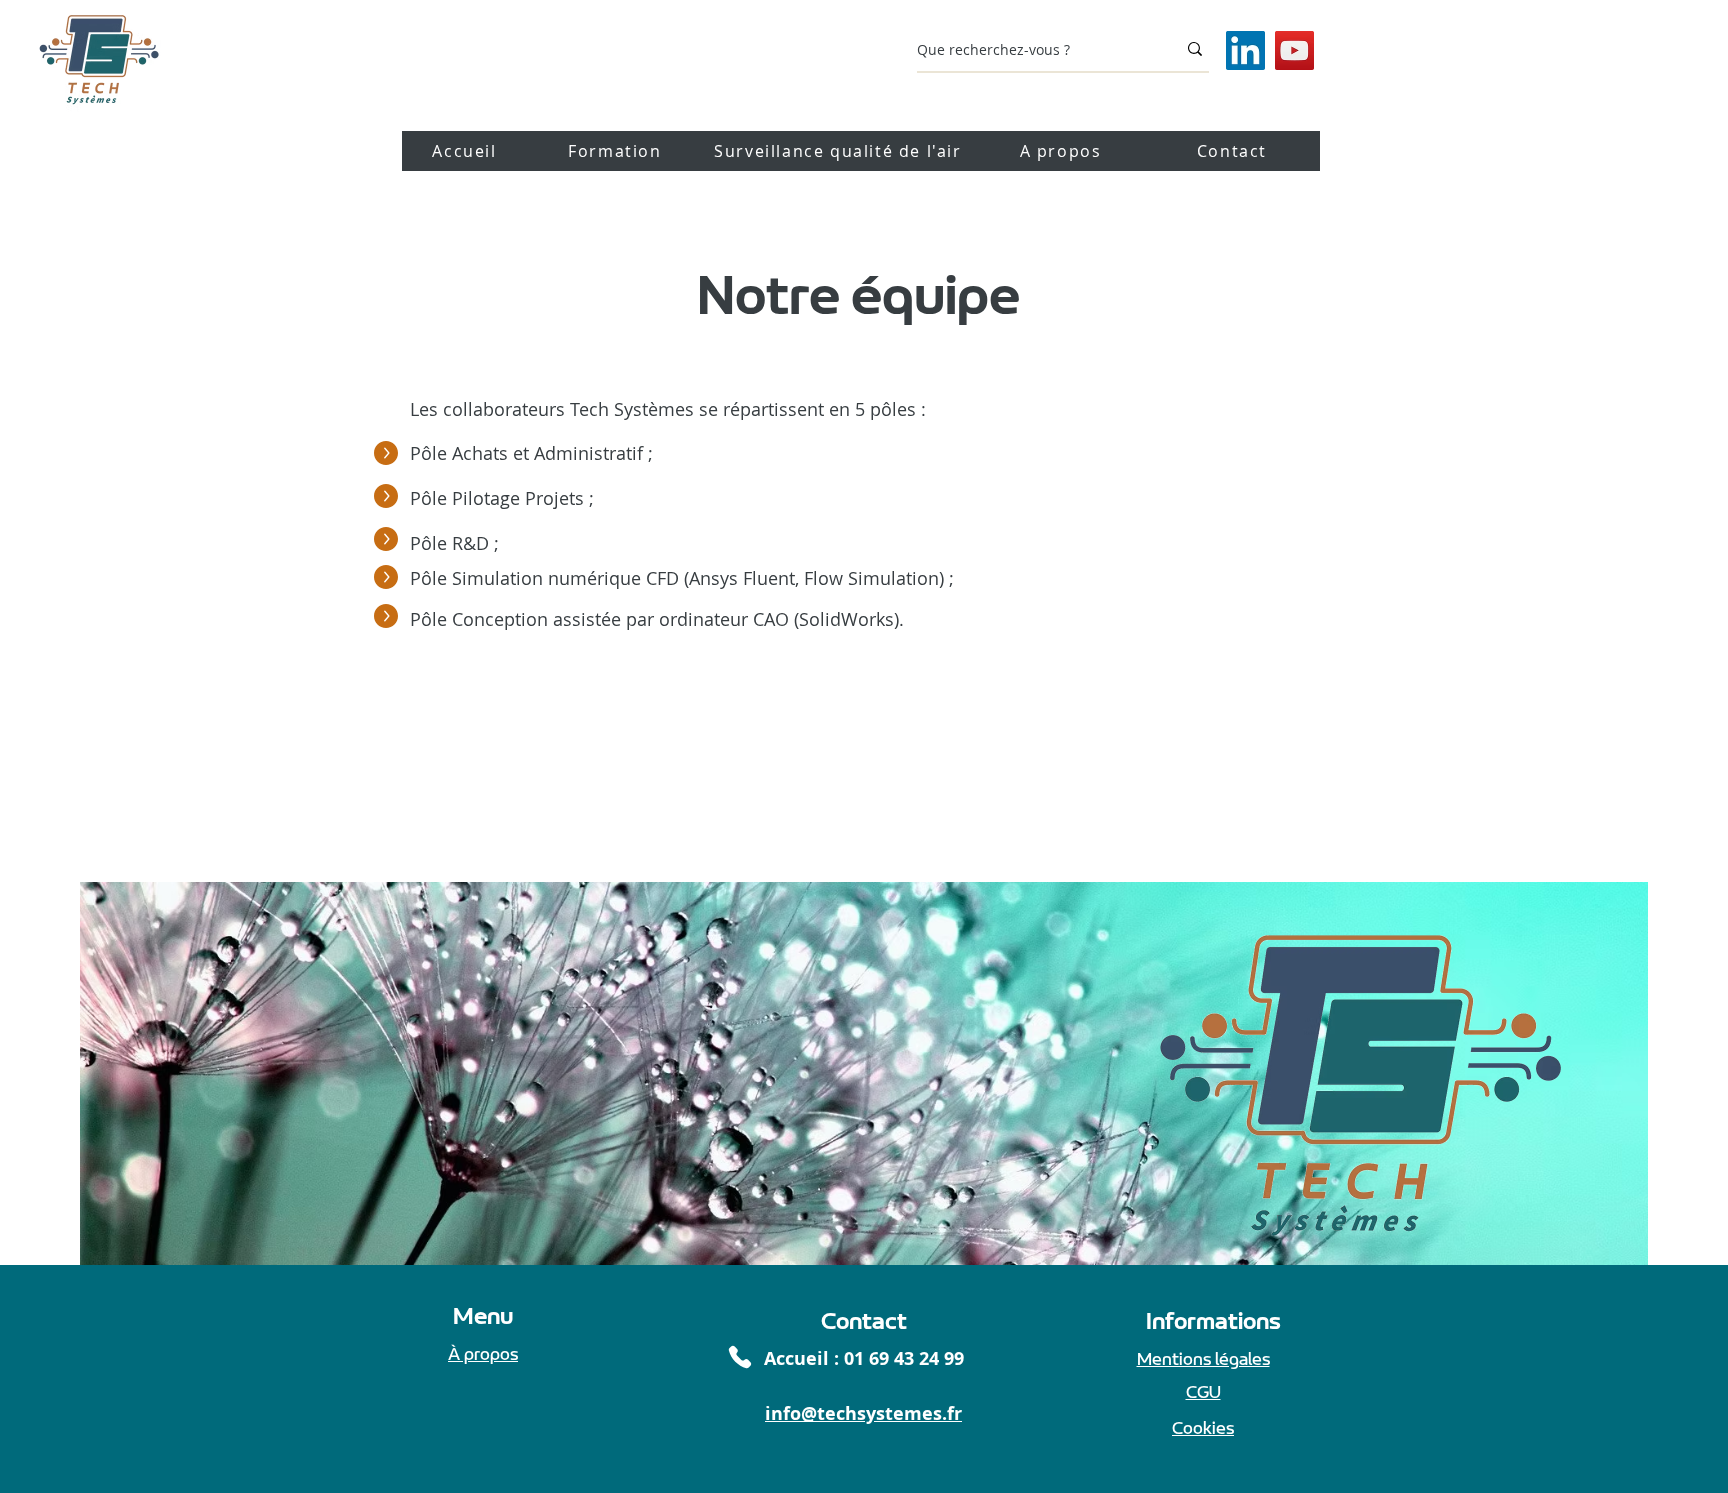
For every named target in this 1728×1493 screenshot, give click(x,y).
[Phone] (740, 1357)
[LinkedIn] (1245, 50)
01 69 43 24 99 (904, 1358)
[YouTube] (1294, 50)
